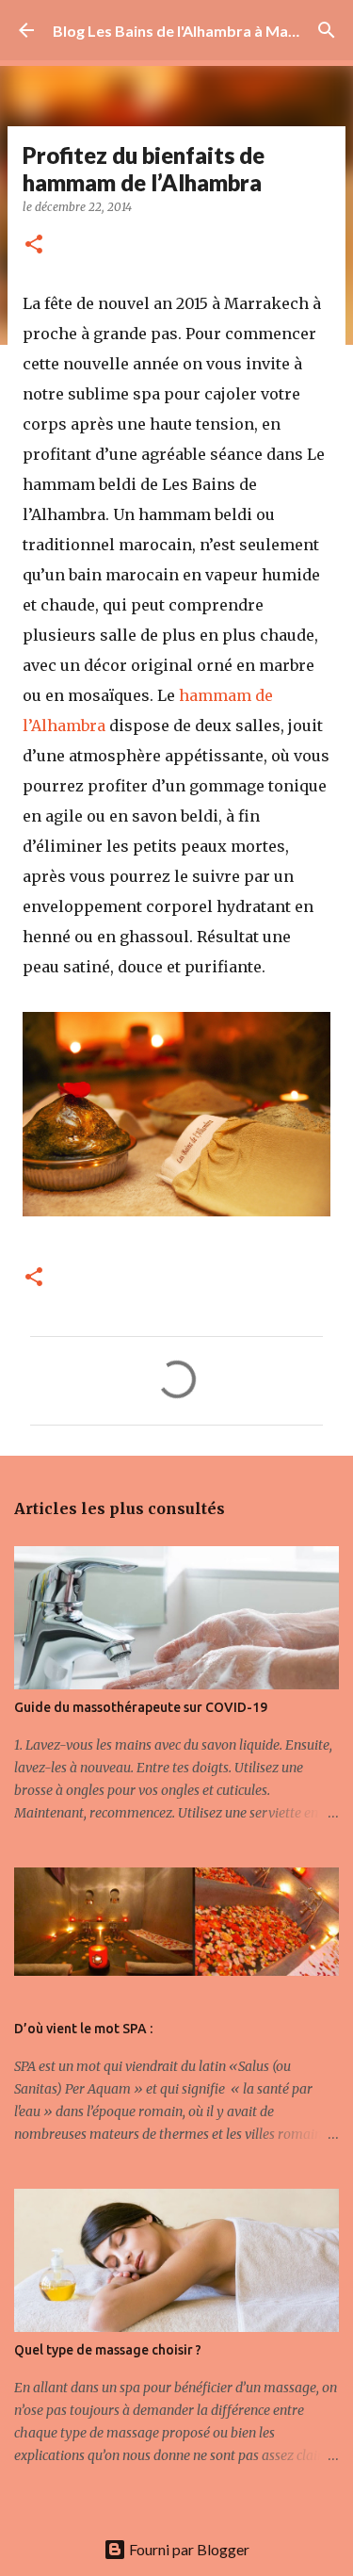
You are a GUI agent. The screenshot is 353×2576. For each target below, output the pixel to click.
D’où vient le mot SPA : (83, 2029)
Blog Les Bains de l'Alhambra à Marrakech (198, 31)
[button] (34, 245)
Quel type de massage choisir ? (108, 2350)
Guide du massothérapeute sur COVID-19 (141, 1707)
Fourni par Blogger (188, 2549)
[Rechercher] (327, 30)
